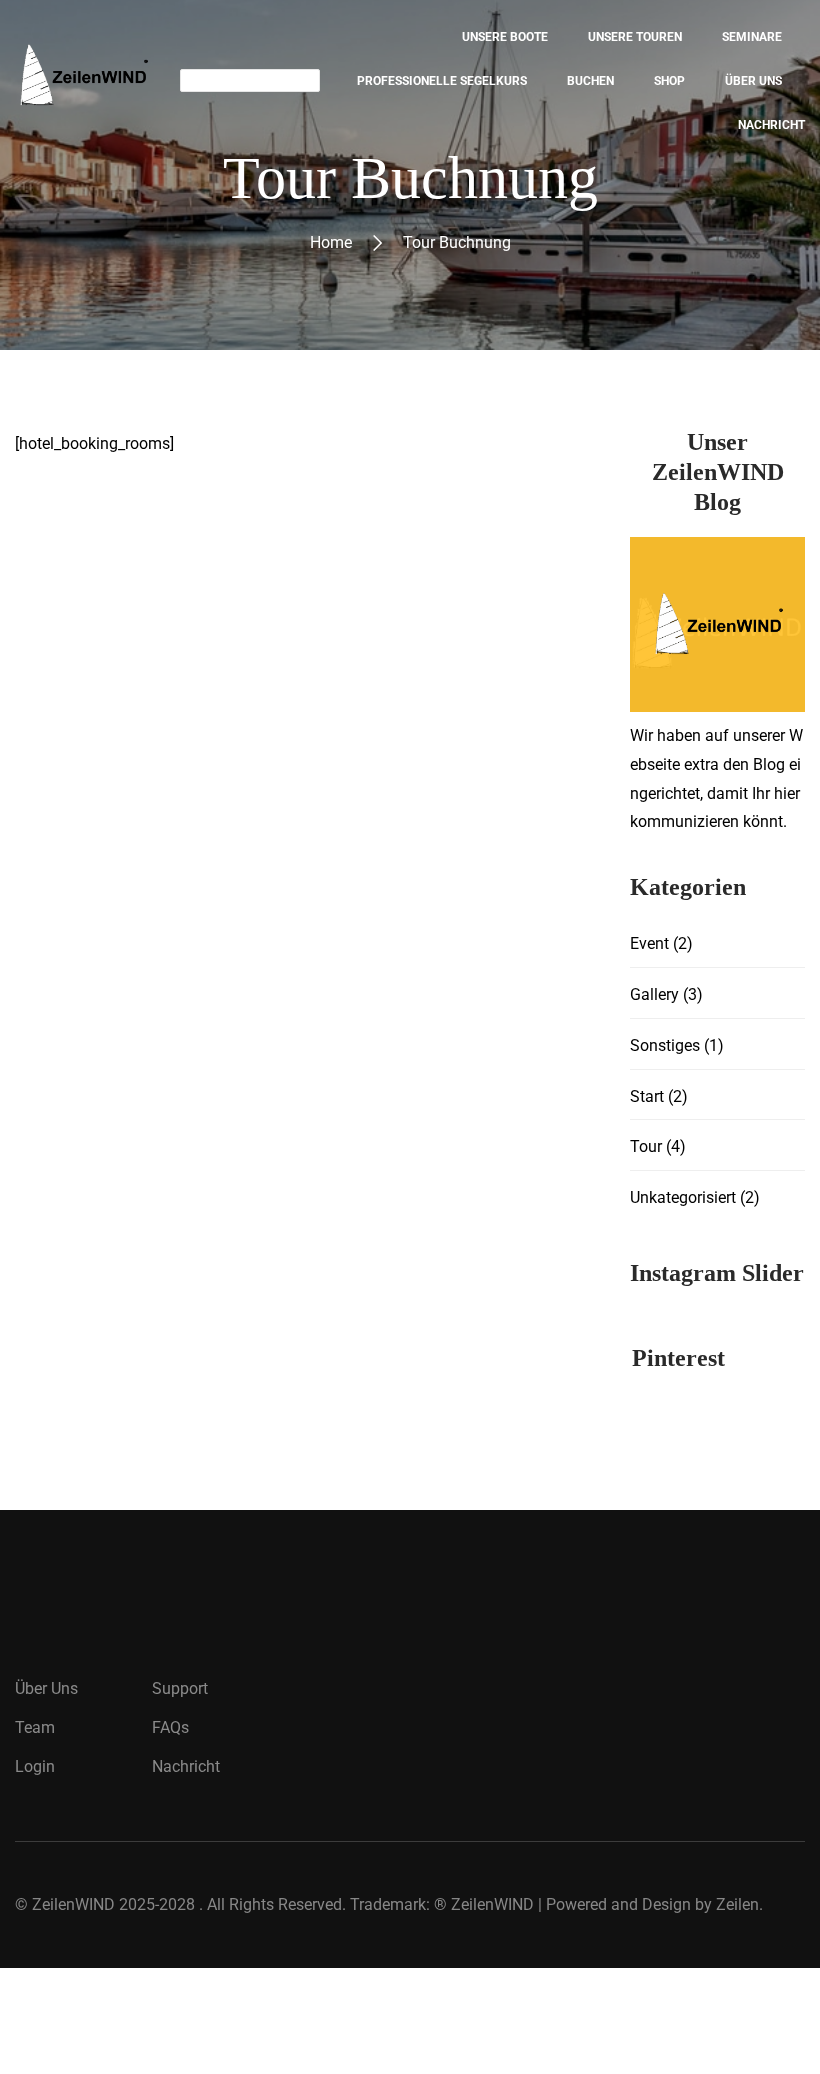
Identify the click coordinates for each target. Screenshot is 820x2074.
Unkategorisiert (683, 1197)
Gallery (654, 994)
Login (35, 1766)
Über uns (46, 1688)
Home (331, 242)
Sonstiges (665, 1045)
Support (180, 1688)
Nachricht (186, 1766)
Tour (646, 1146)
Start (647, 1096)
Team (35, 1727)
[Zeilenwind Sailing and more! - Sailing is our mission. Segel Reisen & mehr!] (82, 81)
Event (649, 943)
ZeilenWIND (73, 1904)
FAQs (170, 1727)
